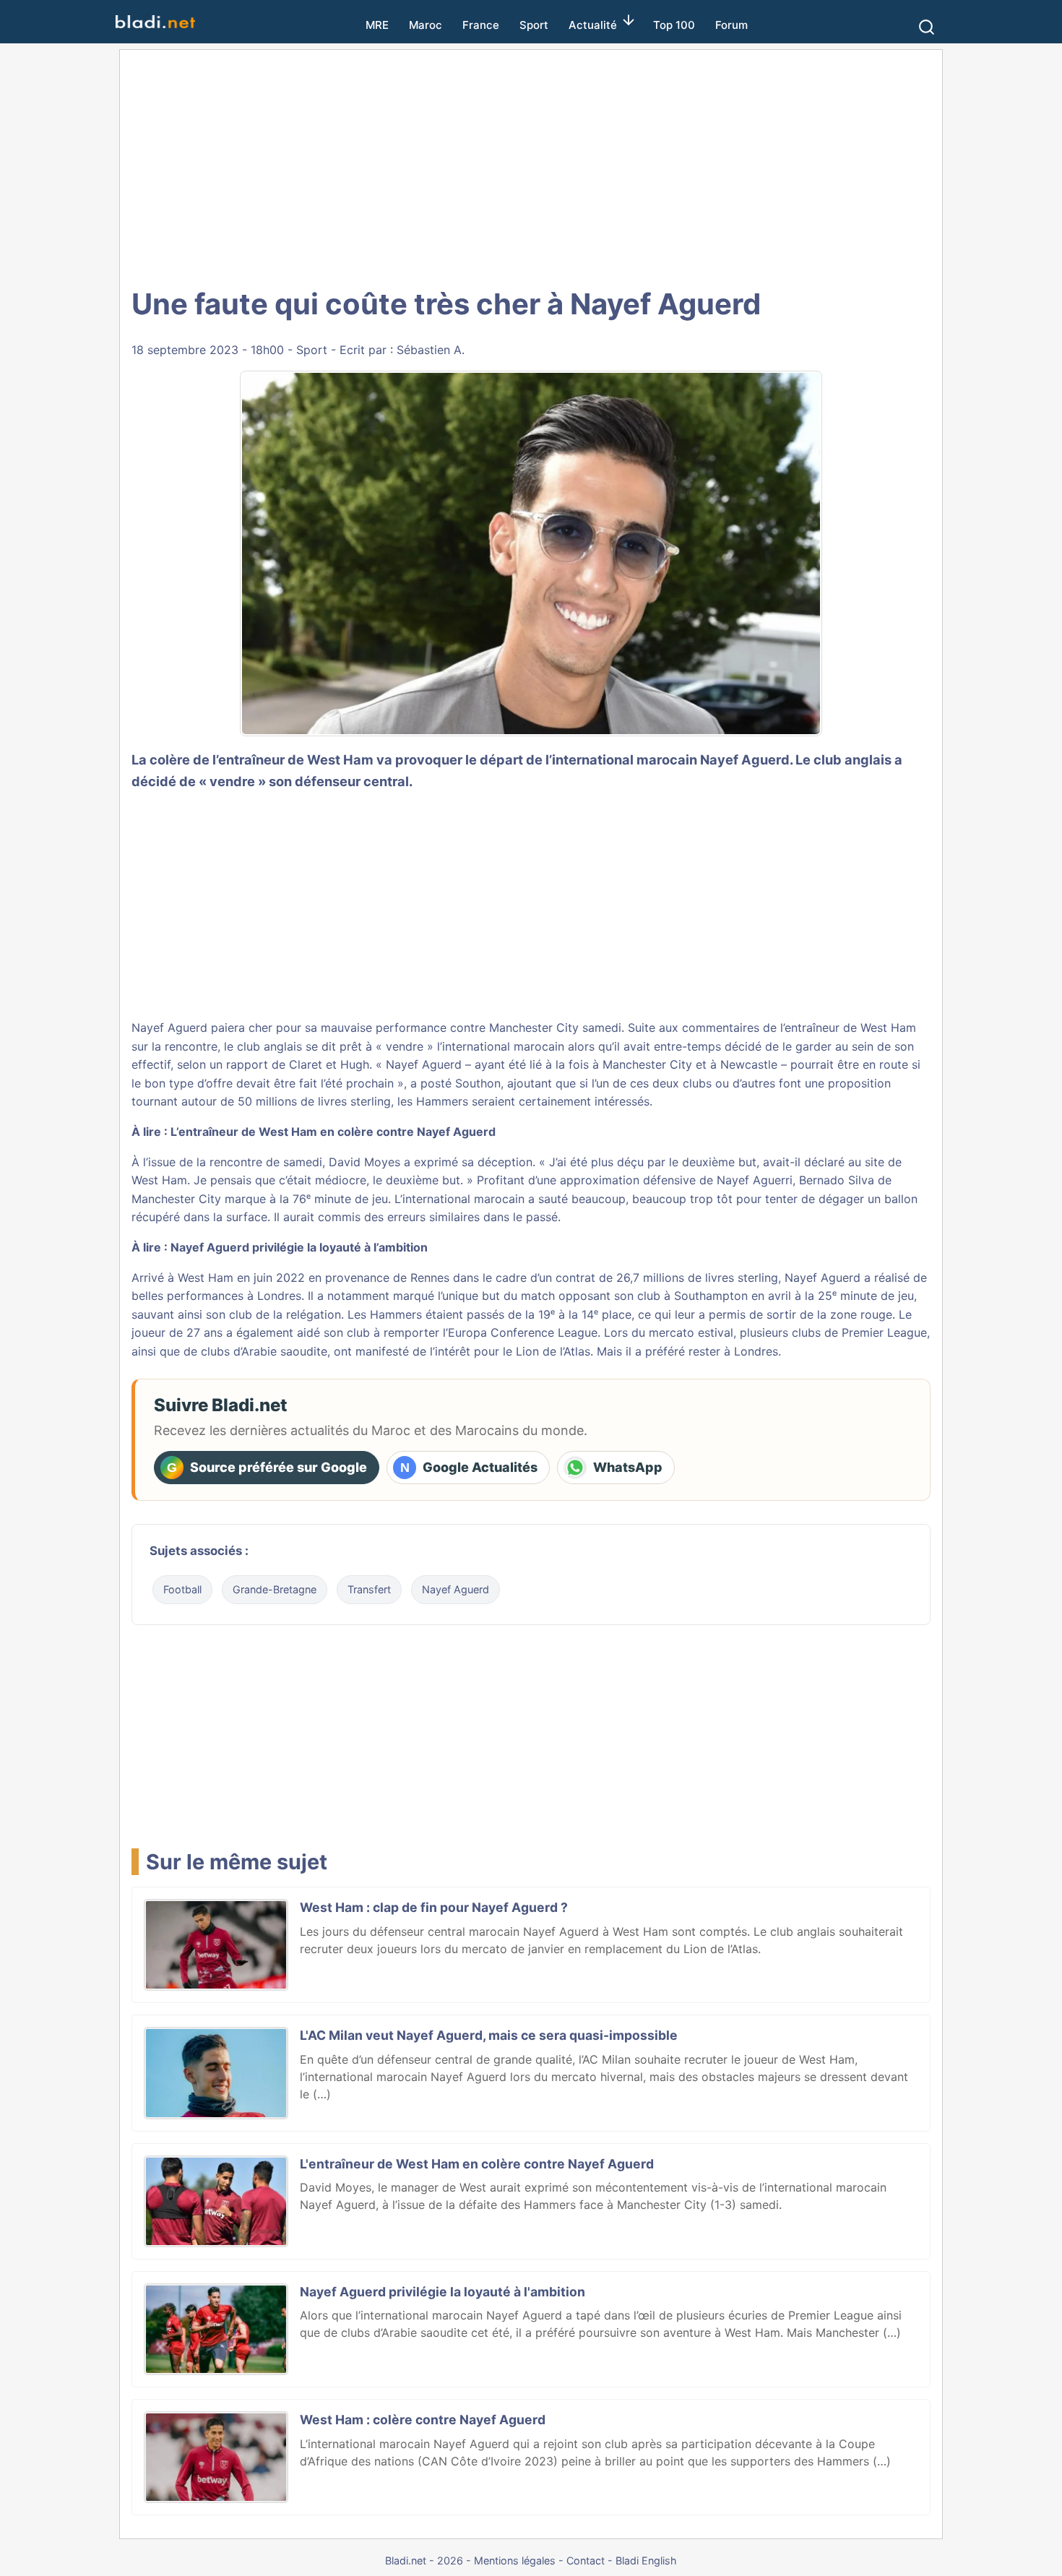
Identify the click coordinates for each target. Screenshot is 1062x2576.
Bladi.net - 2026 (424, 2560)
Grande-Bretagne (275, 1589)
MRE (377, 25)
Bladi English (646, 2560)
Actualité (593, 25)
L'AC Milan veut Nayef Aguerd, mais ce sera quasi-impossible (489, 2035)
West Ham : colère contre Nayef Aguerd (423, 2420)
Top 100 (674, 25)
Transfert (369, 1589)
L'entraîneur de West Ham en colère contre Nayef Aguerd (477, 2164)
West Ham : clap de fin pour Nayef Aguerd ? (434, 1907)
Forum (731, 25)
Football (182, 1589)
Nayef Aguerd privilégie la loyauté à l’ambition (299, 1247)
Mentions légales (515, 2560)
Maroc (426, 25)
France (481, 25)
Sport (534, 25)
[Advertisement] (531, 166)
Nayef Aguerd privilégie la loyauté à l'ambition (442, 2292)
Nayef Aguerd (745, 759)
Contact (586, 2560)
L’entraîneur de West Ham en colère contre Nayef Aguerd (333, 1132)
